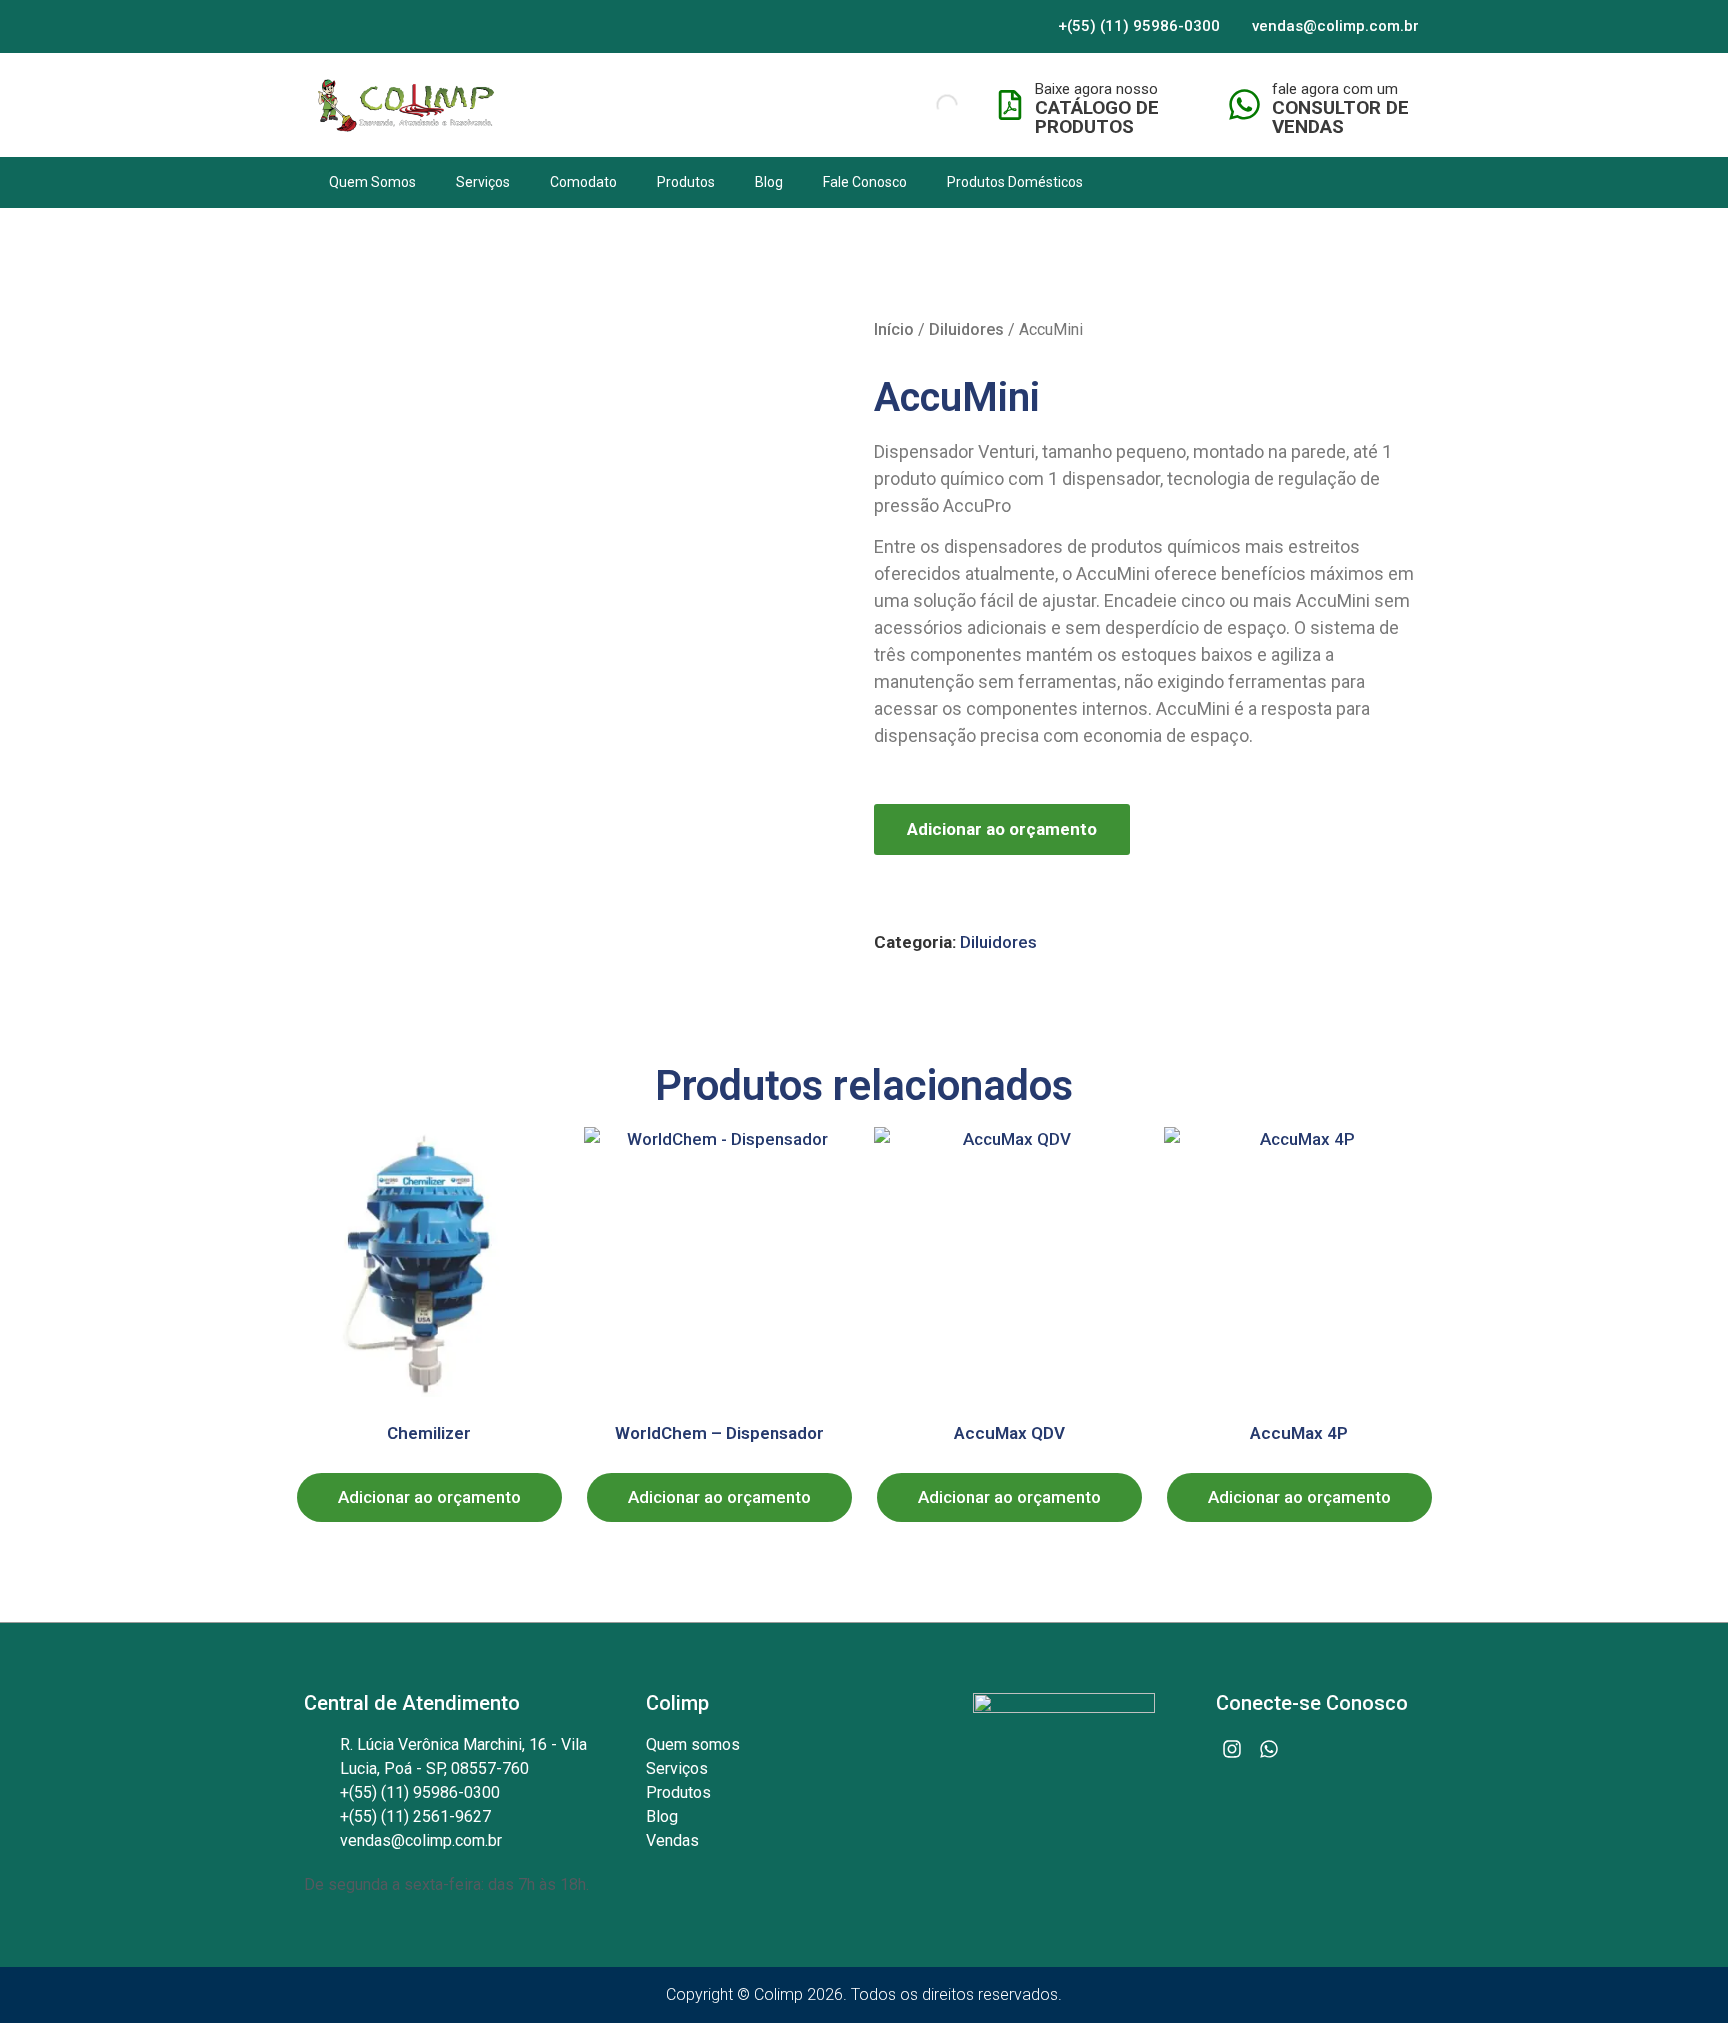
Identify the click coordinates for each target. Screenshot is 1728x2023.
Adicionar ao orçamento (1002, 829)
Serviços (483, 182)
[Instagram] (1232, 1749)
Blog (769, 182)
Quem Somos (372, 182)
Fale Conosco (865, 182)
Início (894, 329)
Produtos (686, 182)
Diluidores (966, 329)
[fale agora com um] (1244, 104)
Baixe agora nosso (1096, 89)
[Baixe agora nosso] (1010, 105)
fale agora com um (1335, 89)
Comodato (583, 182)
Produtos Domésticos (1015, 182)
